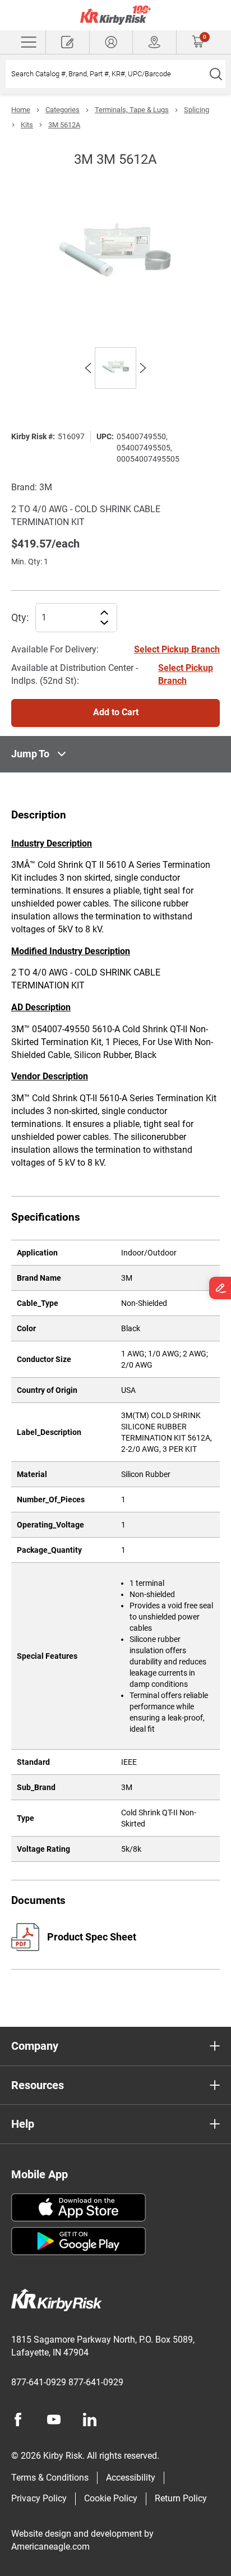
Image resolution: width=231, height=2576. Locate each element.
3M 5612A (64, 125)
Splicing (197, 110)
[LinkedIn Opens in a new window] (90, 2419)
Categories (63, 110)
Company (35, 2046)
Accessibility (131, 2478)
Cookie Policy (111, 2498)
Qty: (20, 617)
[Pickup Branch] (154, 42)
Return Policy (181, 2498)
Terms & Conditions (50, 2478)
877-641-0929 (39, 2382)
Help (23, 2124)
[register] (68, 42)
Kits (27, 125)
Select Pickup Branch (177, 649)
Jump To (30, 754)
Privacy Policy (39, 2498)
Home (21, 110)
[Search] (216, 74)
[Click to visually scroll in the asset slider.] (88, 368)
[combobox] (106, 74)
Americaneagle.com (50, 2547)
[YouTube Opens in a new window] (54, 2419)
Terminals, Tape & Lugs (132, 110)
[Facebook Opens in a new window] (18, 2419)
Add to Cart (116, 712)
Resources (38, 2085)
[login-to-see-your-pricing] (111, 42)
